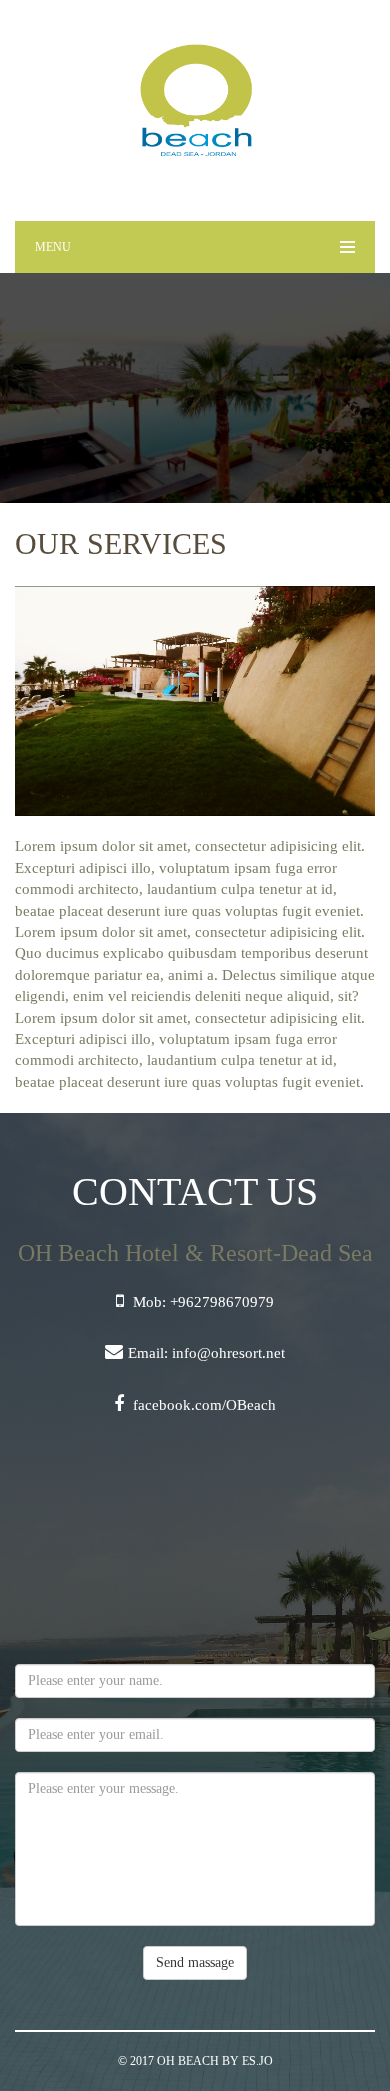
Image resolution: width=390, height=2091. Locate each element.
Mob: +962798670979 (201, 1302)
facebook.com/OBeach (202, 1405)
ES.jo (257, 2061)
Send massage (195, 1962)
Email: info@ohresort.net (206, 1353)
